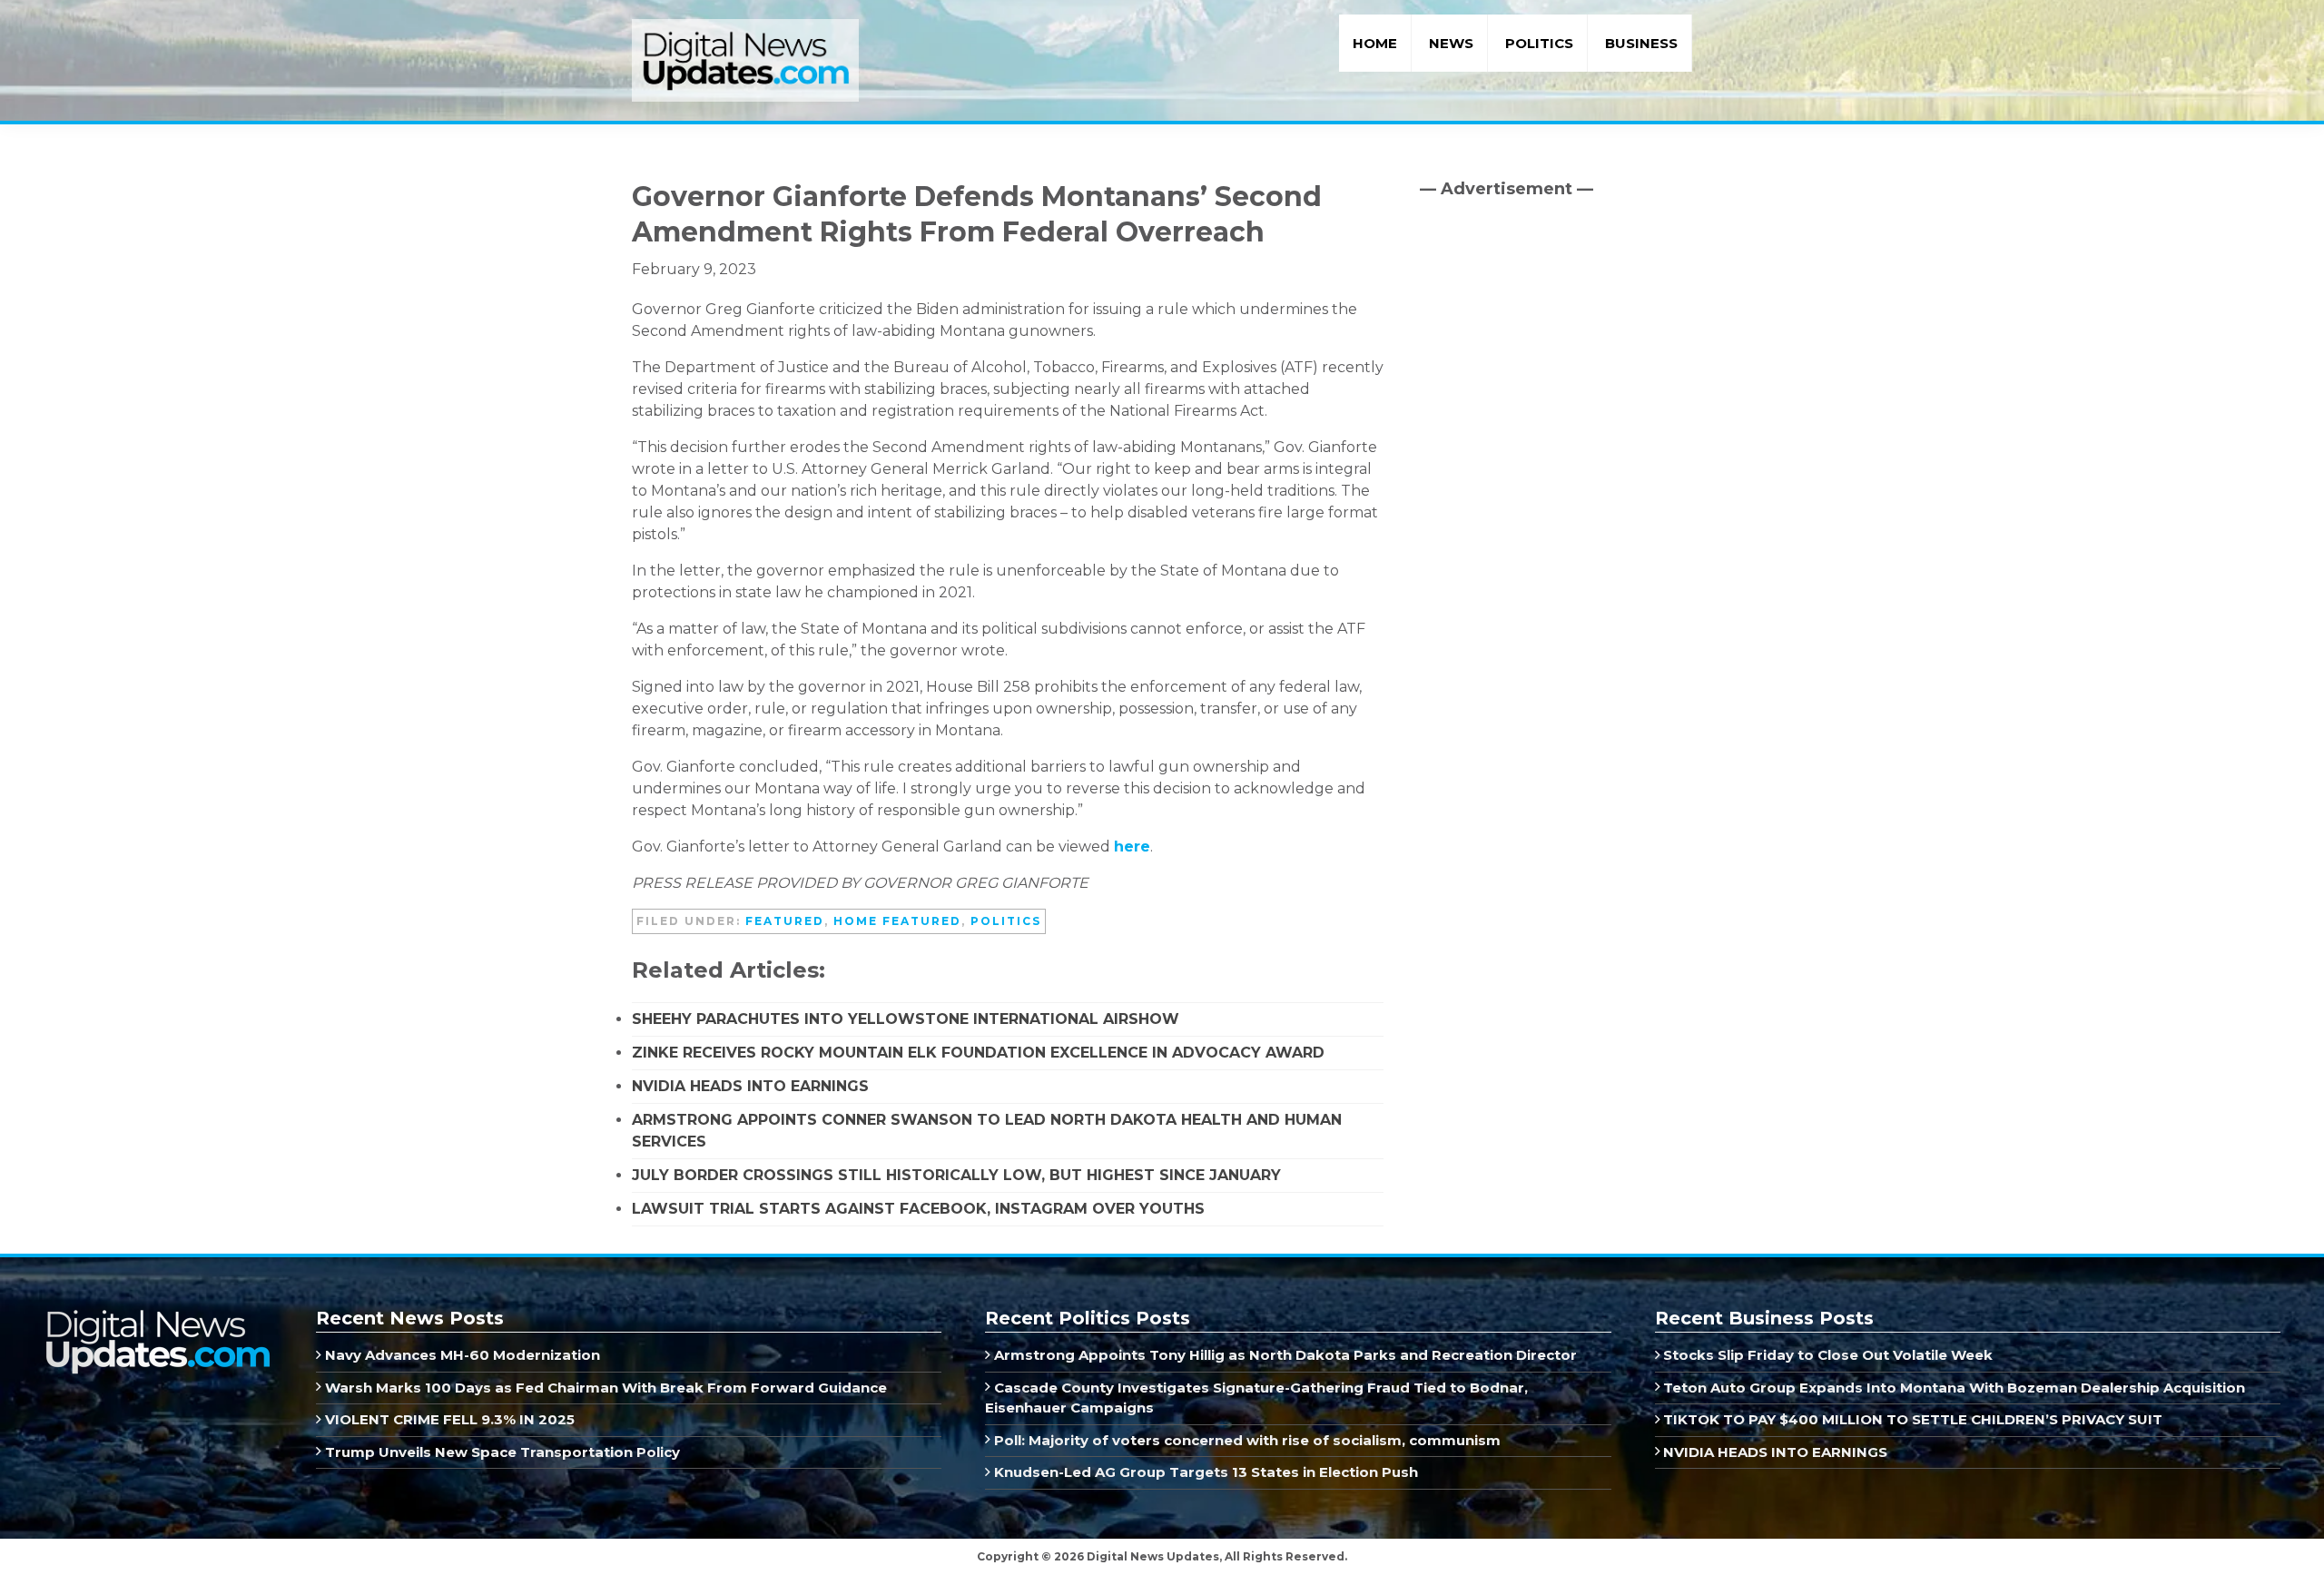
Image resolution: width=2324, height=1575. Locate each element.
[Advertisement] (1556, 368)
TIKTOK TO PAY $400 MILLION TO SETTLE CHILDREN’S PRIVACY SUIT (1911, 1419)
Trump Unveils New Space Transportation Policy (501, 1452)
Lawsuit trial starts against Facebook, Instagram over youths (918, 1209)
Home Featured (897, 921)
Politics (1006, 921)
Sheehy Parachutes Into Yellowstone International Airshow (906, 1019)
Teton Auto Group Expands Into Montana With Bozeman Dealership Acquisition (1952, 1388)
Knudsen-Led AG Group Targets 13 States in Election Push (1204, 1472)
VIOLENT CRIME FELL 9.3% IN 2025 (448, 1419)
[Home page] (157, 1316)
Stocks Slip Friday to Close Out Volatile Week (1826, 1355)
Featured (785, 921)
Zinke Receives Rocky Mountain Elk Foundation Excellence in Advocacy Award (978, 1053)
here (1132, 847)
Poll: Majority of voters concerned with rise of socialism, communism (1246, 1440)
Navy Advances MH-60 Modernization (461, 1355)
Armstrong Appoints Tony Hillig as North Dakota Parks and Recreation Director (1284, 1355)
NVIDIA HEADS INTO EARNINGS (750, 1086)
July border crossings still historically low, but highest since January (956, 1175)
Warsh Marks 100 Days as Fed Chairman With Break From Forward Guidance (604, 1388)
